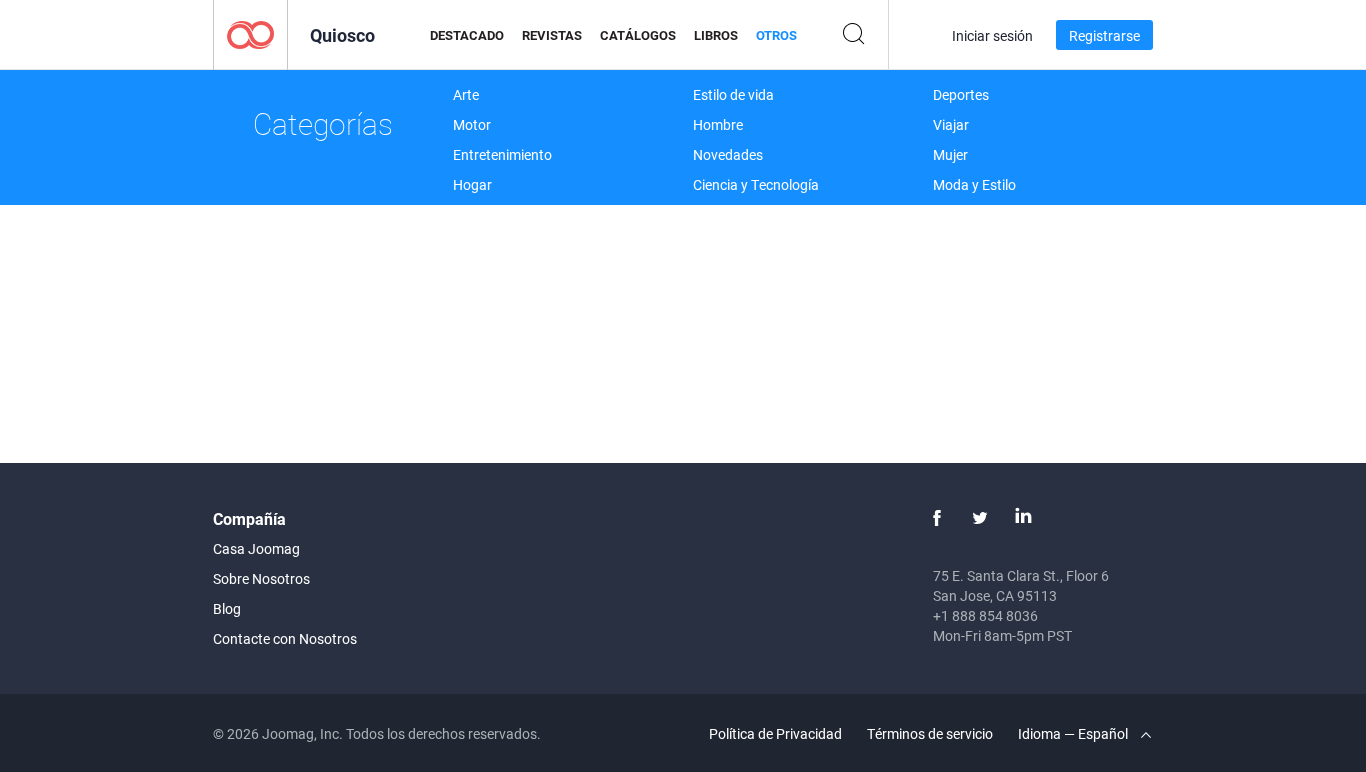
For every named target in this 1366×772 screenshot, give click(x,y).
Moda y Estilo (974, 184)
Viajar (951, 124)
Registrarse (1104, 35)
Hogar (472, 184)
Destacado (467, 35)
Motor (472, 124)
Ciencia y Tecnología (756, 184)
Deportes (961, 94)
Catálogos (638, 35)
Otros (776, 35)
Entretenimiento (502, 154)
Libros (716, 35)
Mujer (950, 154)
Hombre (718, 124)
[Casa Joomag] (250, 33)
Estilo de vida (733, 94)
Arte (466, 94)
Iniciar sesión (992, 35)
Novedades (728, 154)
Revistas (552, 35)
